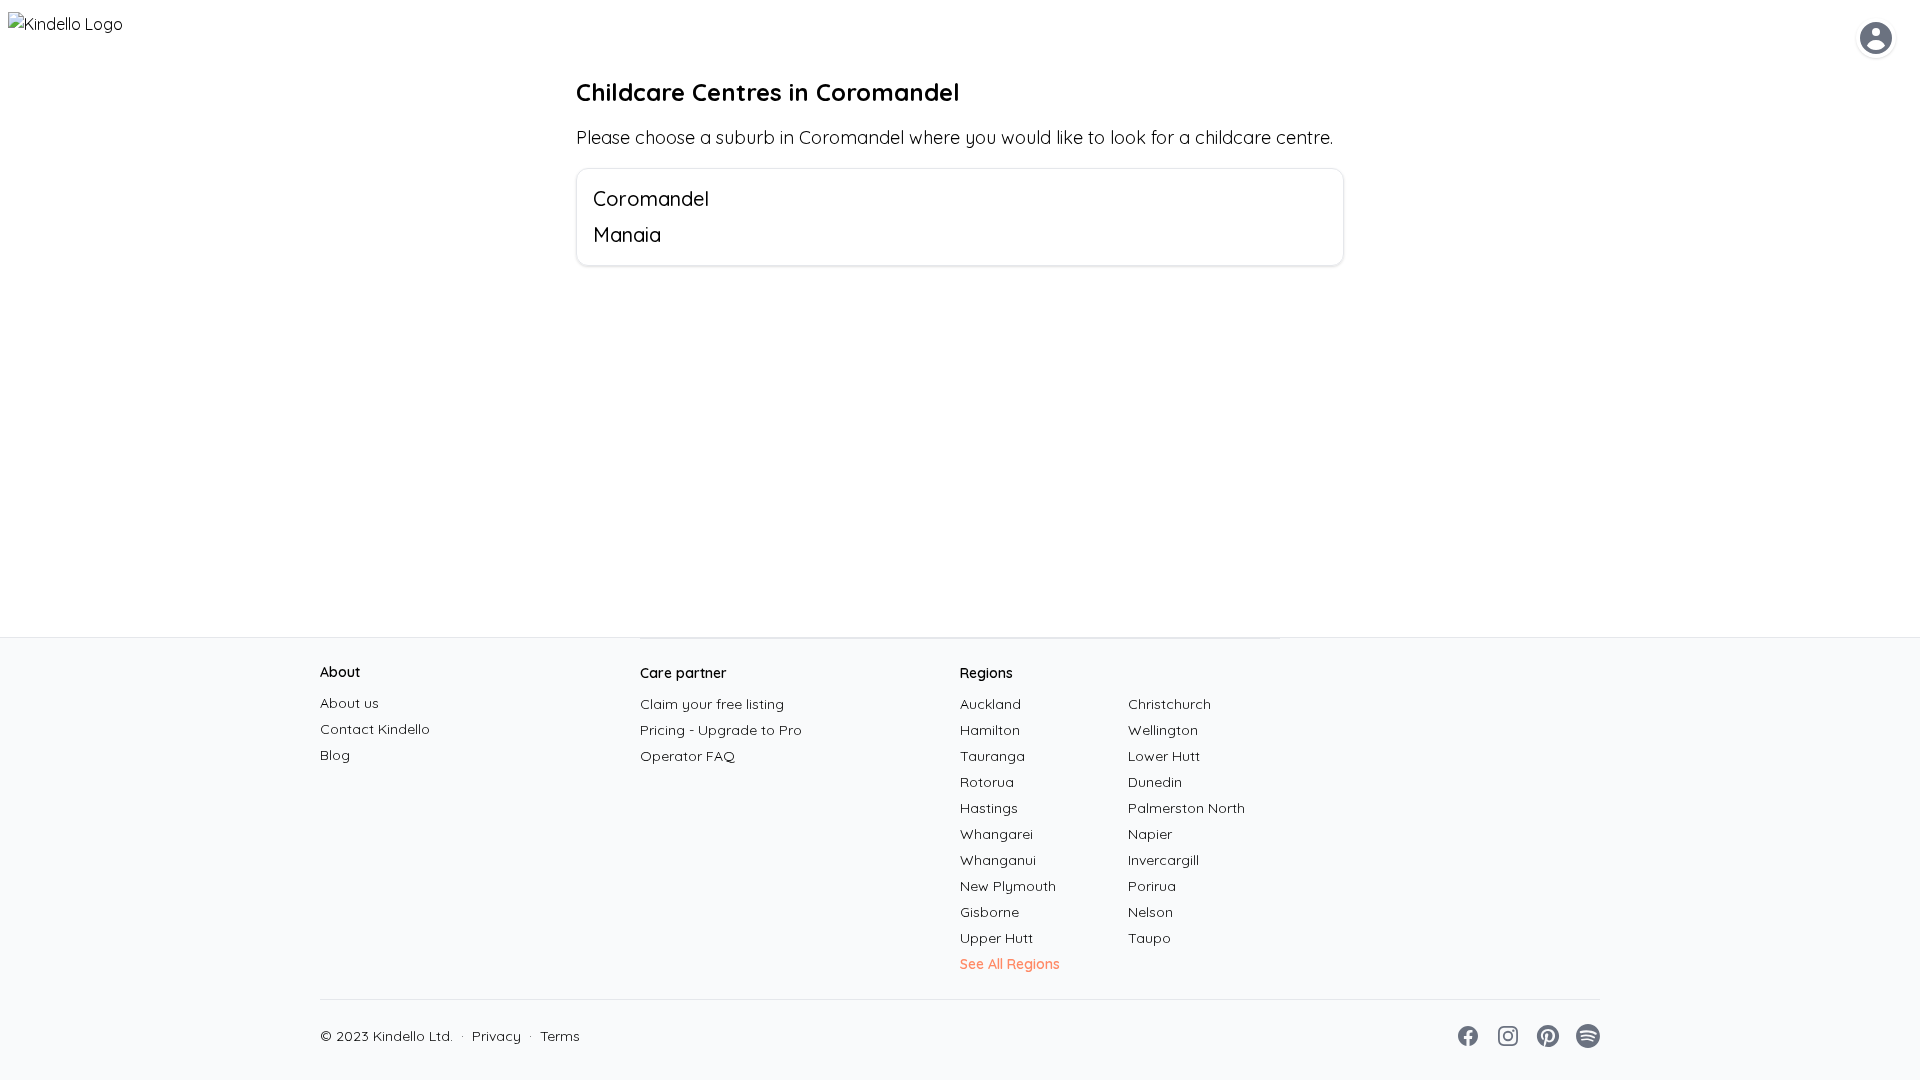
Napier (1150, 834)
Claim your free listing (712, 704)
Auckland (990, 704)
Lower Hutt (1164, 756)
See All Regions (1010, 964)
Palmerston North (1186, 808)
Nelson (1150, 912)
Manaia (627, 234)
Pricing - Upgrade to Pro (721, 730)
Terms (554, 1036)
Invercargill (1163, 860)
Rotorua (987, 782)
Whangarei (996, 834)
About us (349, 703)
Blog (335, 755)
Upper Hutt (996, 938)
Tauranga (992, 756)
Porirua (1152, 886)
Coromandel (651, 198)
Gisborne (989, 912)
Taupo (1149, 938)
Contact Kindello (375, 729)
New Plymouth (1008, 886)
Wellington (1163, 730)
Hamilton (990, 730)
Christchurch (1169, 704)
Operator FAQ (687, 756)
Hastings (989, 808)
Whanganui (998, 860)
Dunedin (1155, 782)
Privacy (491, 1036)
